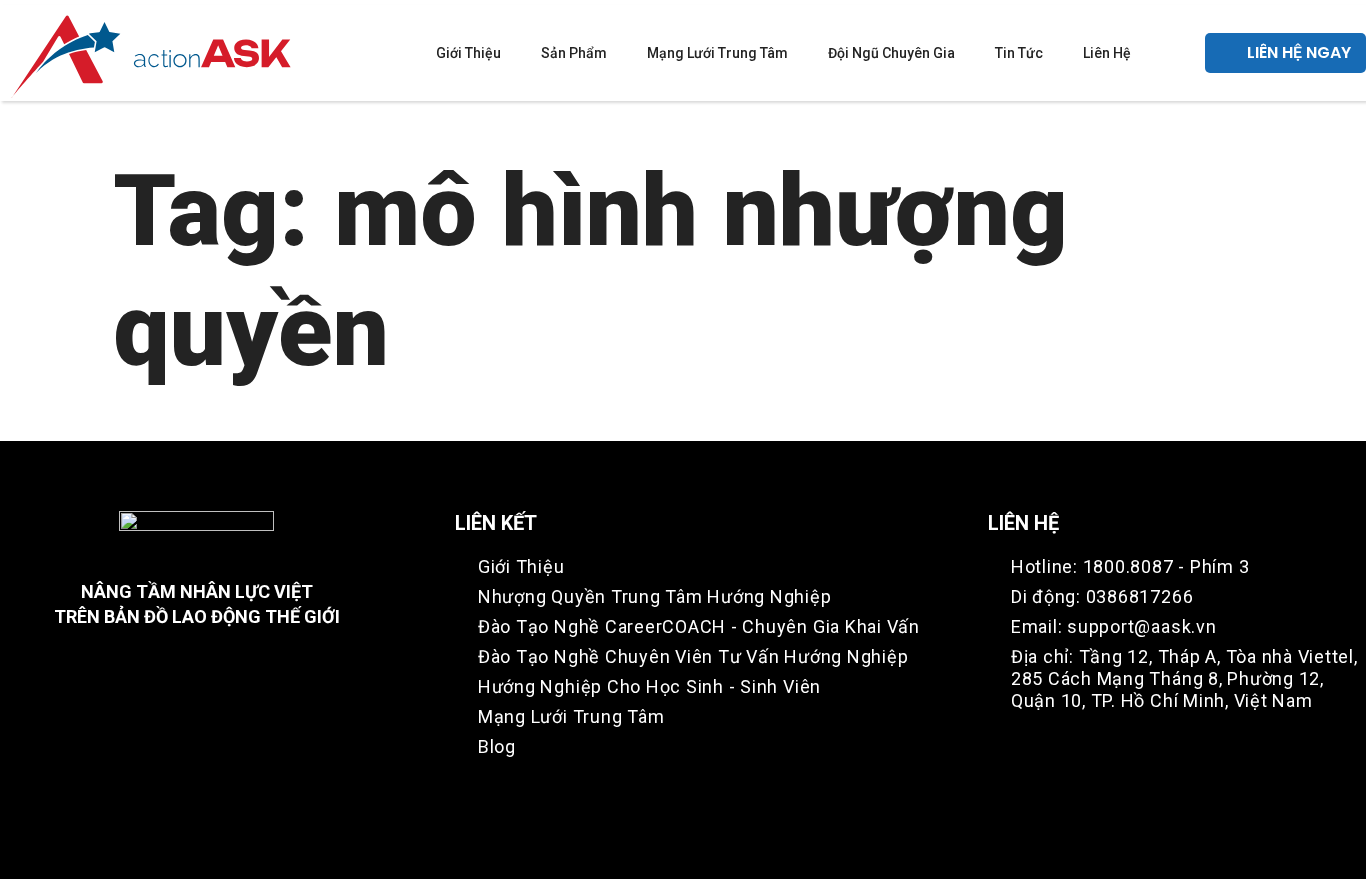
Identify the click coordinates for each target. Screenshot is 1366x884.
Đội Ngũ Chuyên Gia (891, 53)
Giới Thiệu (468, 53)
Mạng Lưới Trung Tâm (717, 53)
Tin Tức (1019, 53)
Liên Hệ (1107, 53)
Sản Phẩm (574, 53)
